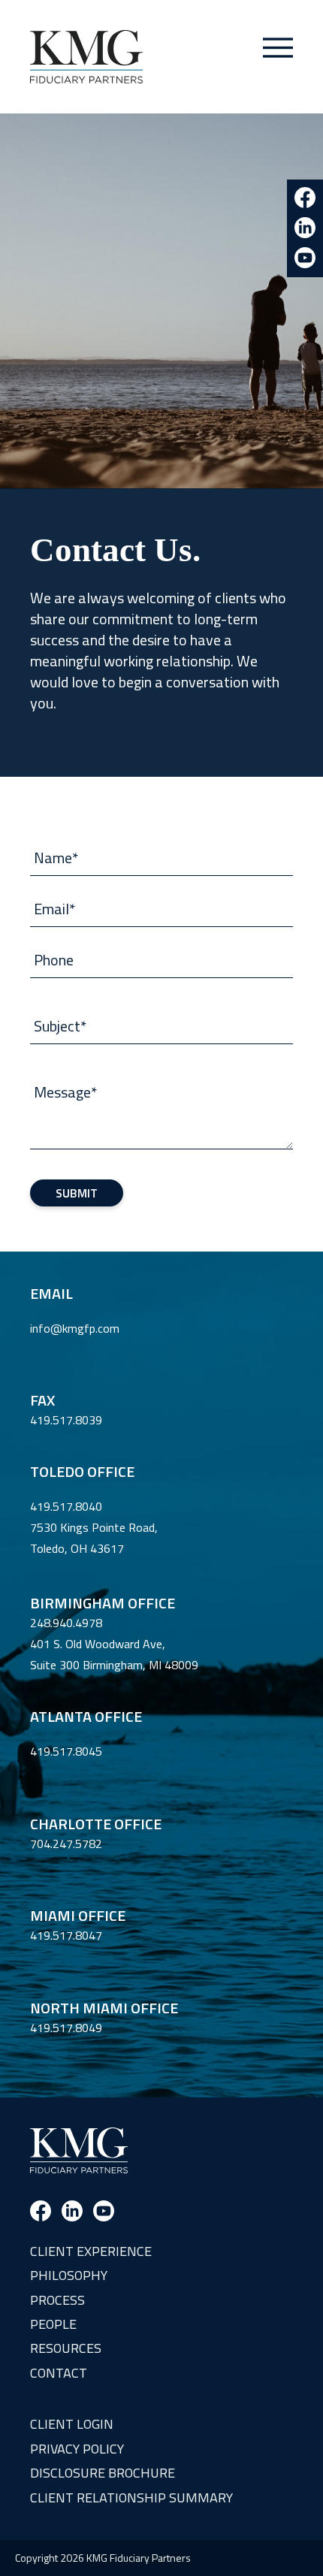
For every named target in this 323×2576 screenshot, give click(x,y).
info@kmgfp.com (75, 1328)
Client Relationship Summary (131, 2497)
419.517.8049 (66, 2028)
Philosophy (69, 2275)
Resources (66, 2348)
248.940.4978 (66, 1623)
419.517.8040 (66, 1506)
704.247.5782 (66, 1844)
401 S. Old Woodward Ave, (98, 1644)
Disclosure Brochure (103, 2473)
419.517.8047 (66, 1935)
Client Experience (91, 2251)
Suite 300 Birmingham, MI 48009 (114, 1665)
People (53, 2324)
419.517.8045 (66, 1751)
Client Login (72, 2424)
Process (57, 2300)
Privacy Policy (77, 2449)
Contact (59, 2373)
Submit (77, 1193)
